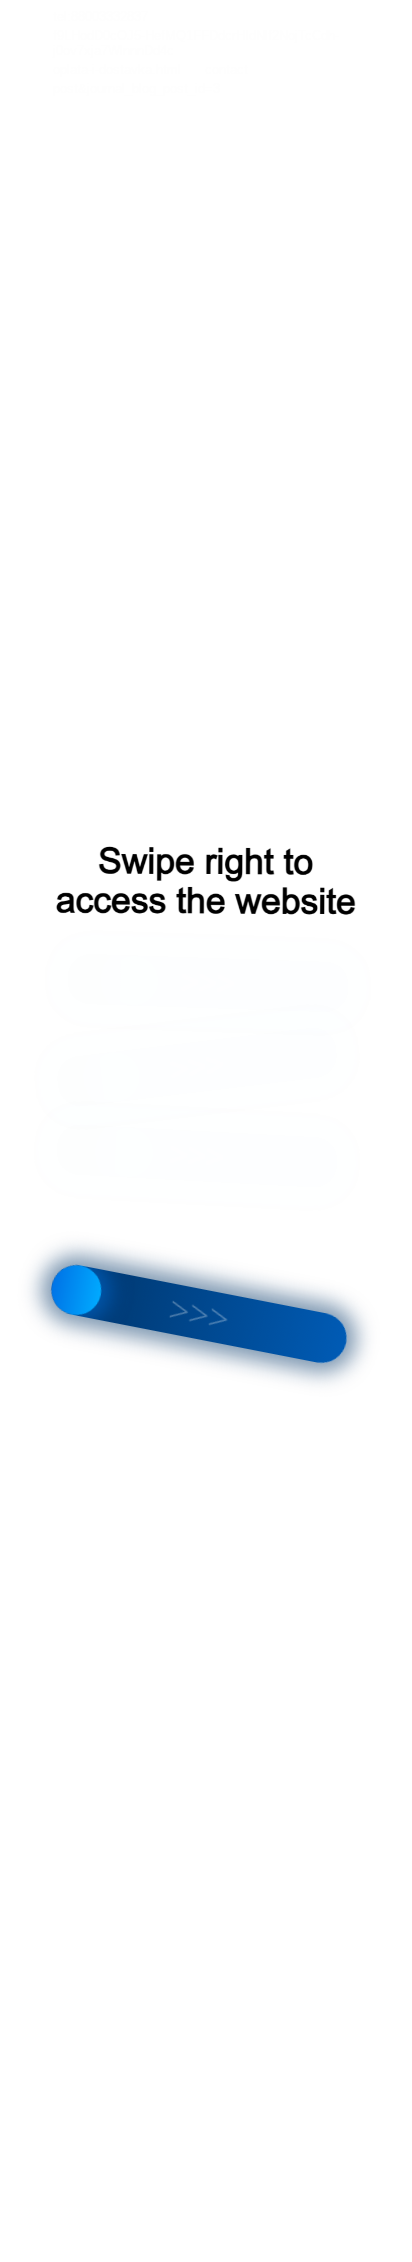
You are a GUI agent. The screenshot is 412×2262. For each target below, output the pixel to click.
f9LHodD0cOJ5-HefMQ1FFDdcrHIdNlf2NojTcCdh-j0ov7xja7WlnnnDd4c (196, 43)
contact (226, 69)
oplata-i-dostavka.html (117, 69)
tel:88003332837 (100, 16)
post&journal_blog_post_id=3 (136, 88)
